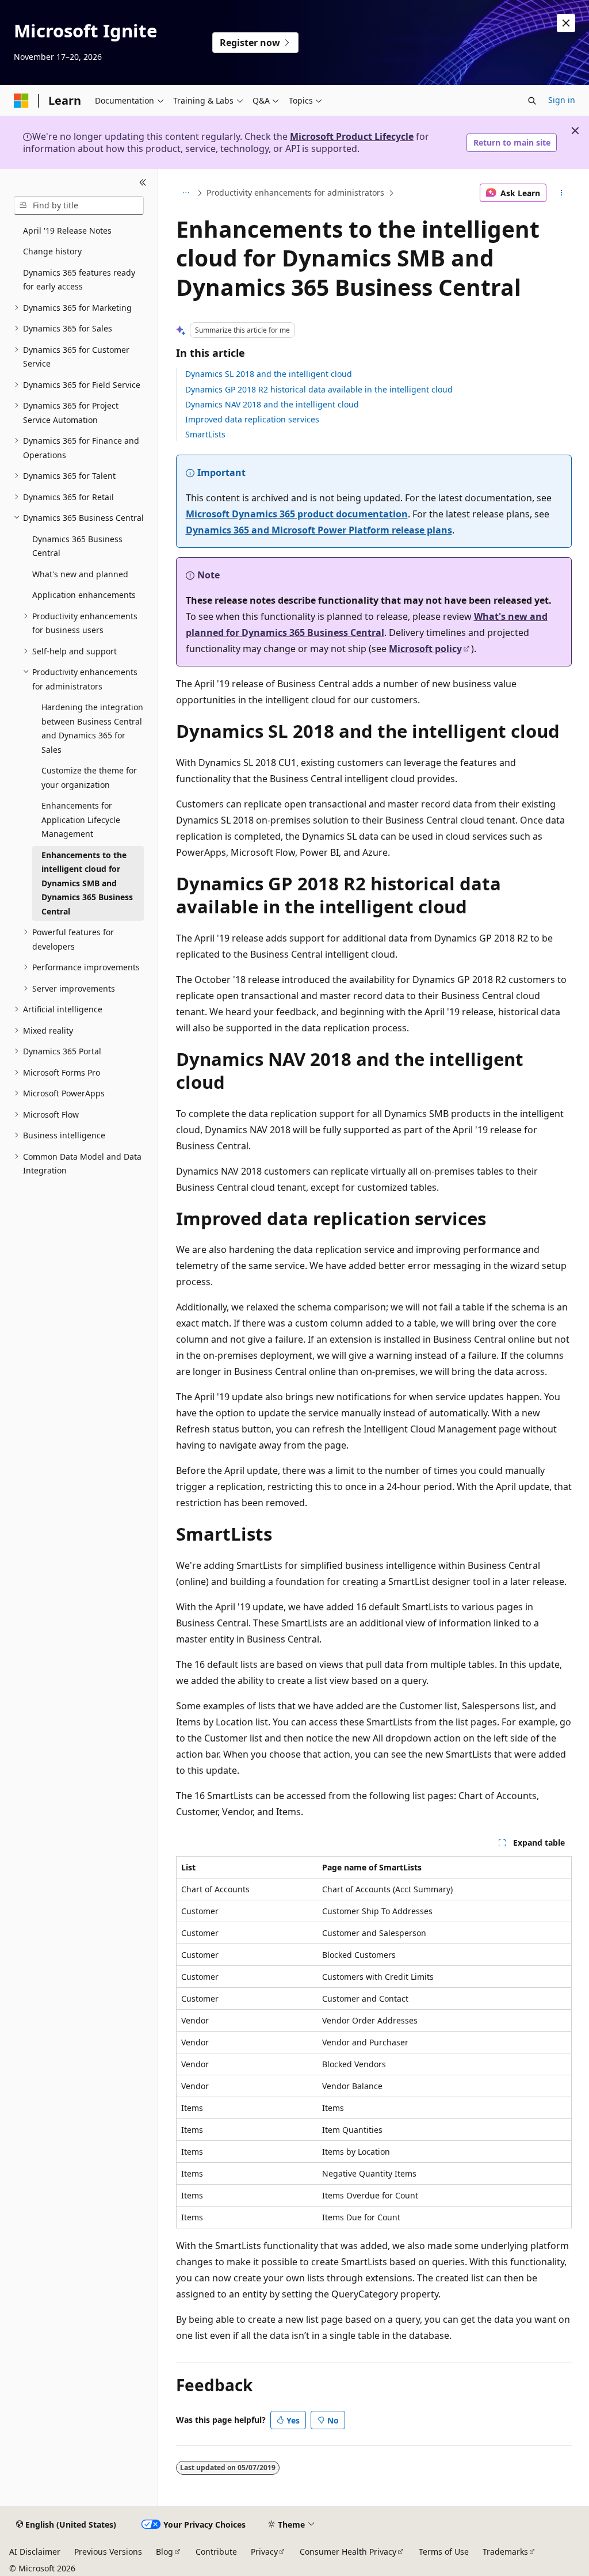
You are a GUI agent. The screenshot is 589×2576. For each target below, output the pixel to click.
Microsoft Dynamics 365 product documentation (297, 514)
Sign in (562, 100)
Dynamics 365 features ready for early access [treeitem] (79, 280)
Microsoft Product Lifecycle (352, 136)
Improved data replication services (252, 419)
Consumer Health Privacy (348, 2552)
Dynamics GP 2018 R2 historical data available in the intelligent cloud (319, 389)
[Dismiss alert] (566, 23)
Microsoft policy (425, 649)
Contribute (216, 2552)
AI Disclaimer (35, 2552)
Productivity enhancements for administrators (295, 193)
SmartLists (205, 434)
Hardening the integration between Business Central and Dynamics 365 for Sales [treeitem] (92, 728)
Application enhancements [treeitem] (84, 595)
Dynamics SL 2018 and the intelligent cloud (269, 374)
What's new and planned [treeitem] (80, 574)
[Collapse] (143, 183)
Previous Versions (108, 2552)
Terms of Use (444, 2552)
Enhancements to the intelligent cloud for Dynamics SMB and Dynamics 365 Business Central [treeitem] (87, 883)
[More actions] (561, 193)
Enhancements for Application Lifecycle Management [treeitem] (81, 820)
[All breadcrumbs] (186, 193)
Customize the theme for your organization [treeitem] (89, 778)
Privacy (264, 2552)
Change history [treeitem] (52, 251)
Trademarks (505, 2552)
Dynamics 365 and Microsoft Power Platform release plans (319, 530)
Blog (165, 2552)
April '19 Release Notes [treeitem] (67, 230)
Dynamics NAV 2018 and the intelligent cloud (272, 404)
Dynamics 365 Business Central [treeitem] (77, 546)
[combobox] (79, 205)
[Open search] (532, 101)
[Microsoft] (21, 101)
